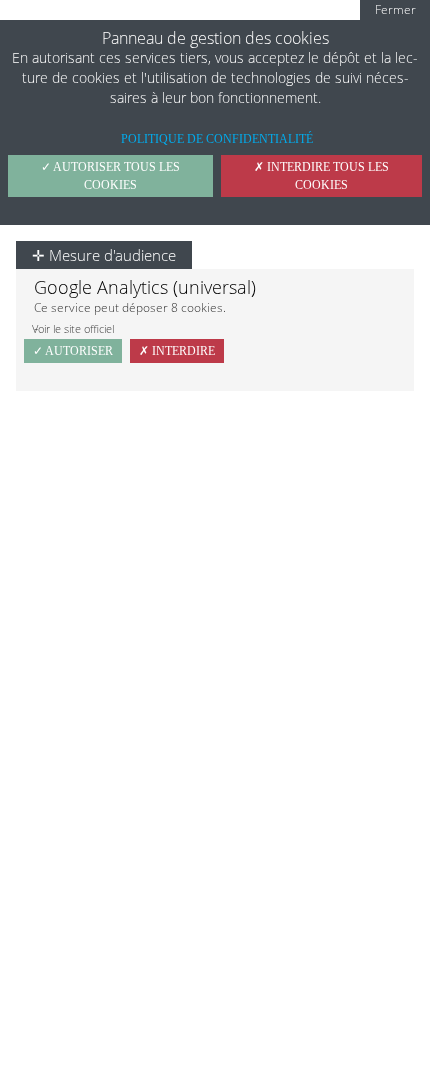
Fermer (395, 9)
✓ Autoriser (73, 351)
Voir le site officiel (73, 328)
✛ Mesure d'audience (104, 255)
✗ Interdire (177, 351)
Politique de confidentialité (217, 139)
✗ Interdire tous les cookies (321, 176)
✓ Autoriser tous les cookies (110, 176)
